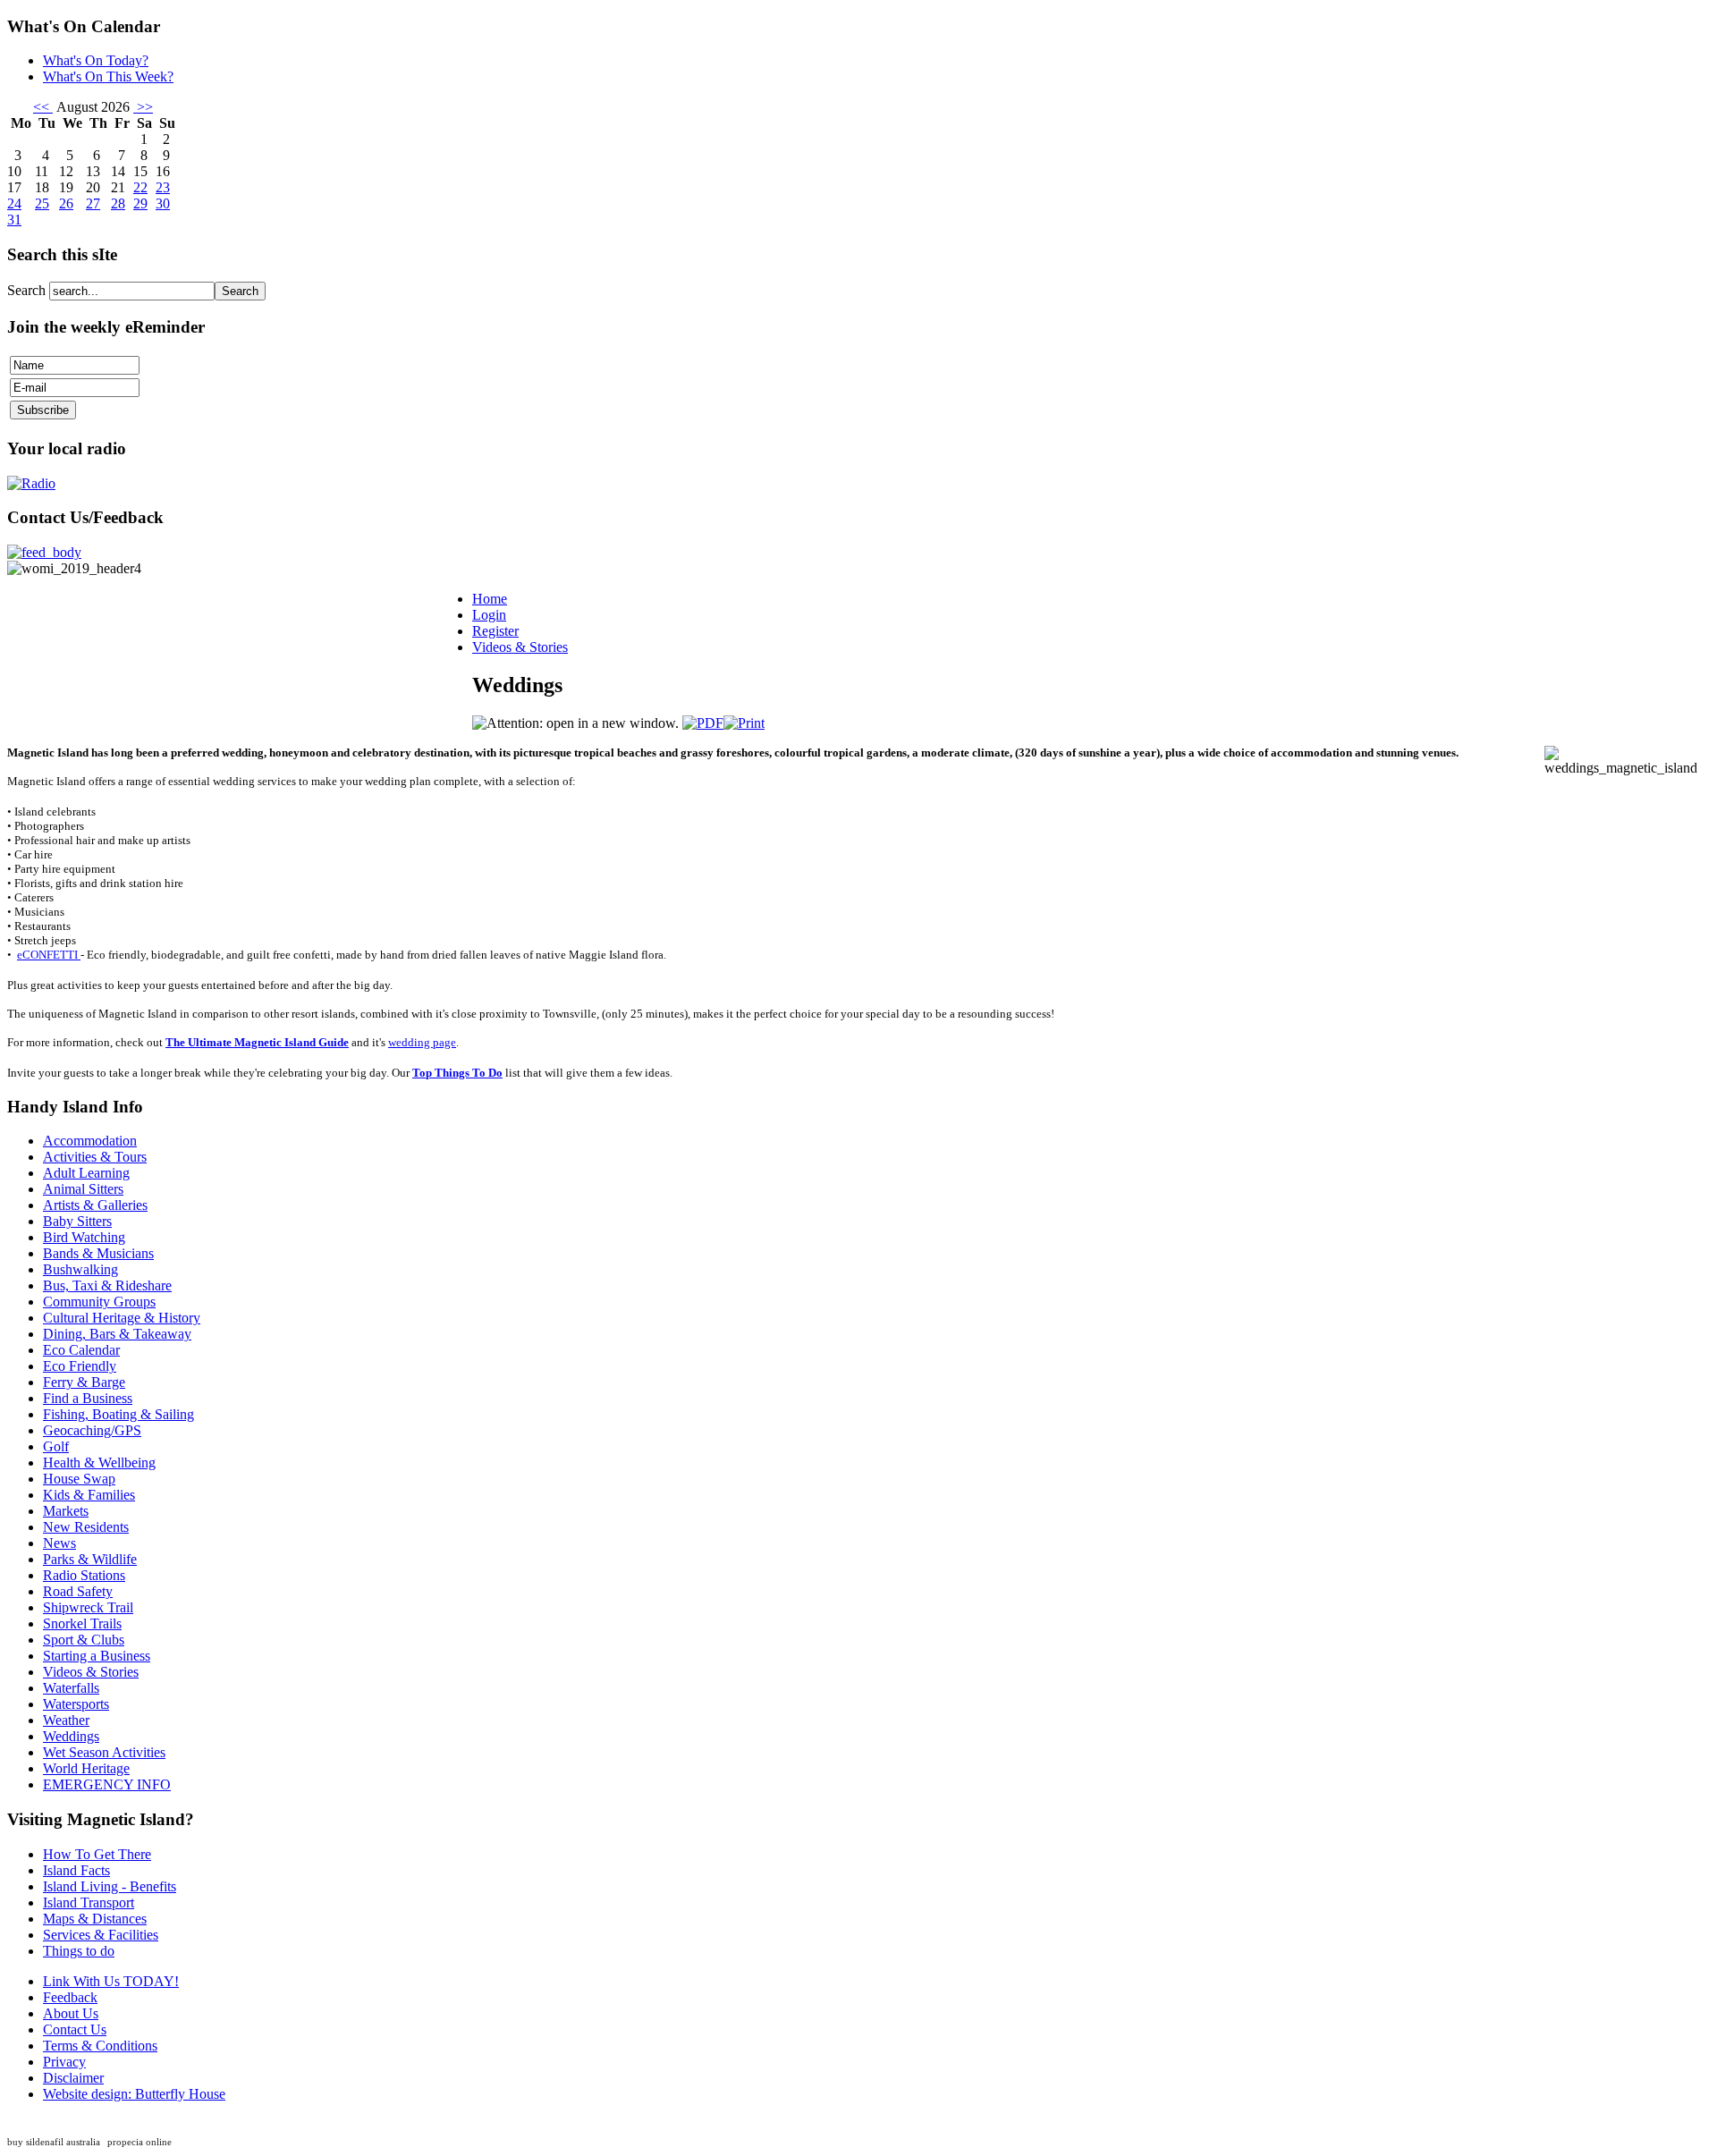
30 (163, 203)
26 (66, 203)
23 (163, 187)
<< (43, 107)
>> (143, 107)
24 (14, 203)
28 (118, 203)
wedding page (422, 1042)
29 (140, 203)
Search (28, 290)
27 (93, 203)
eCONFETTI (49, 955)
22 (140, 187)
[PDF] (703, 723)
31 (14, 220)
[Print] (744, 723)
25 (42, 203)
